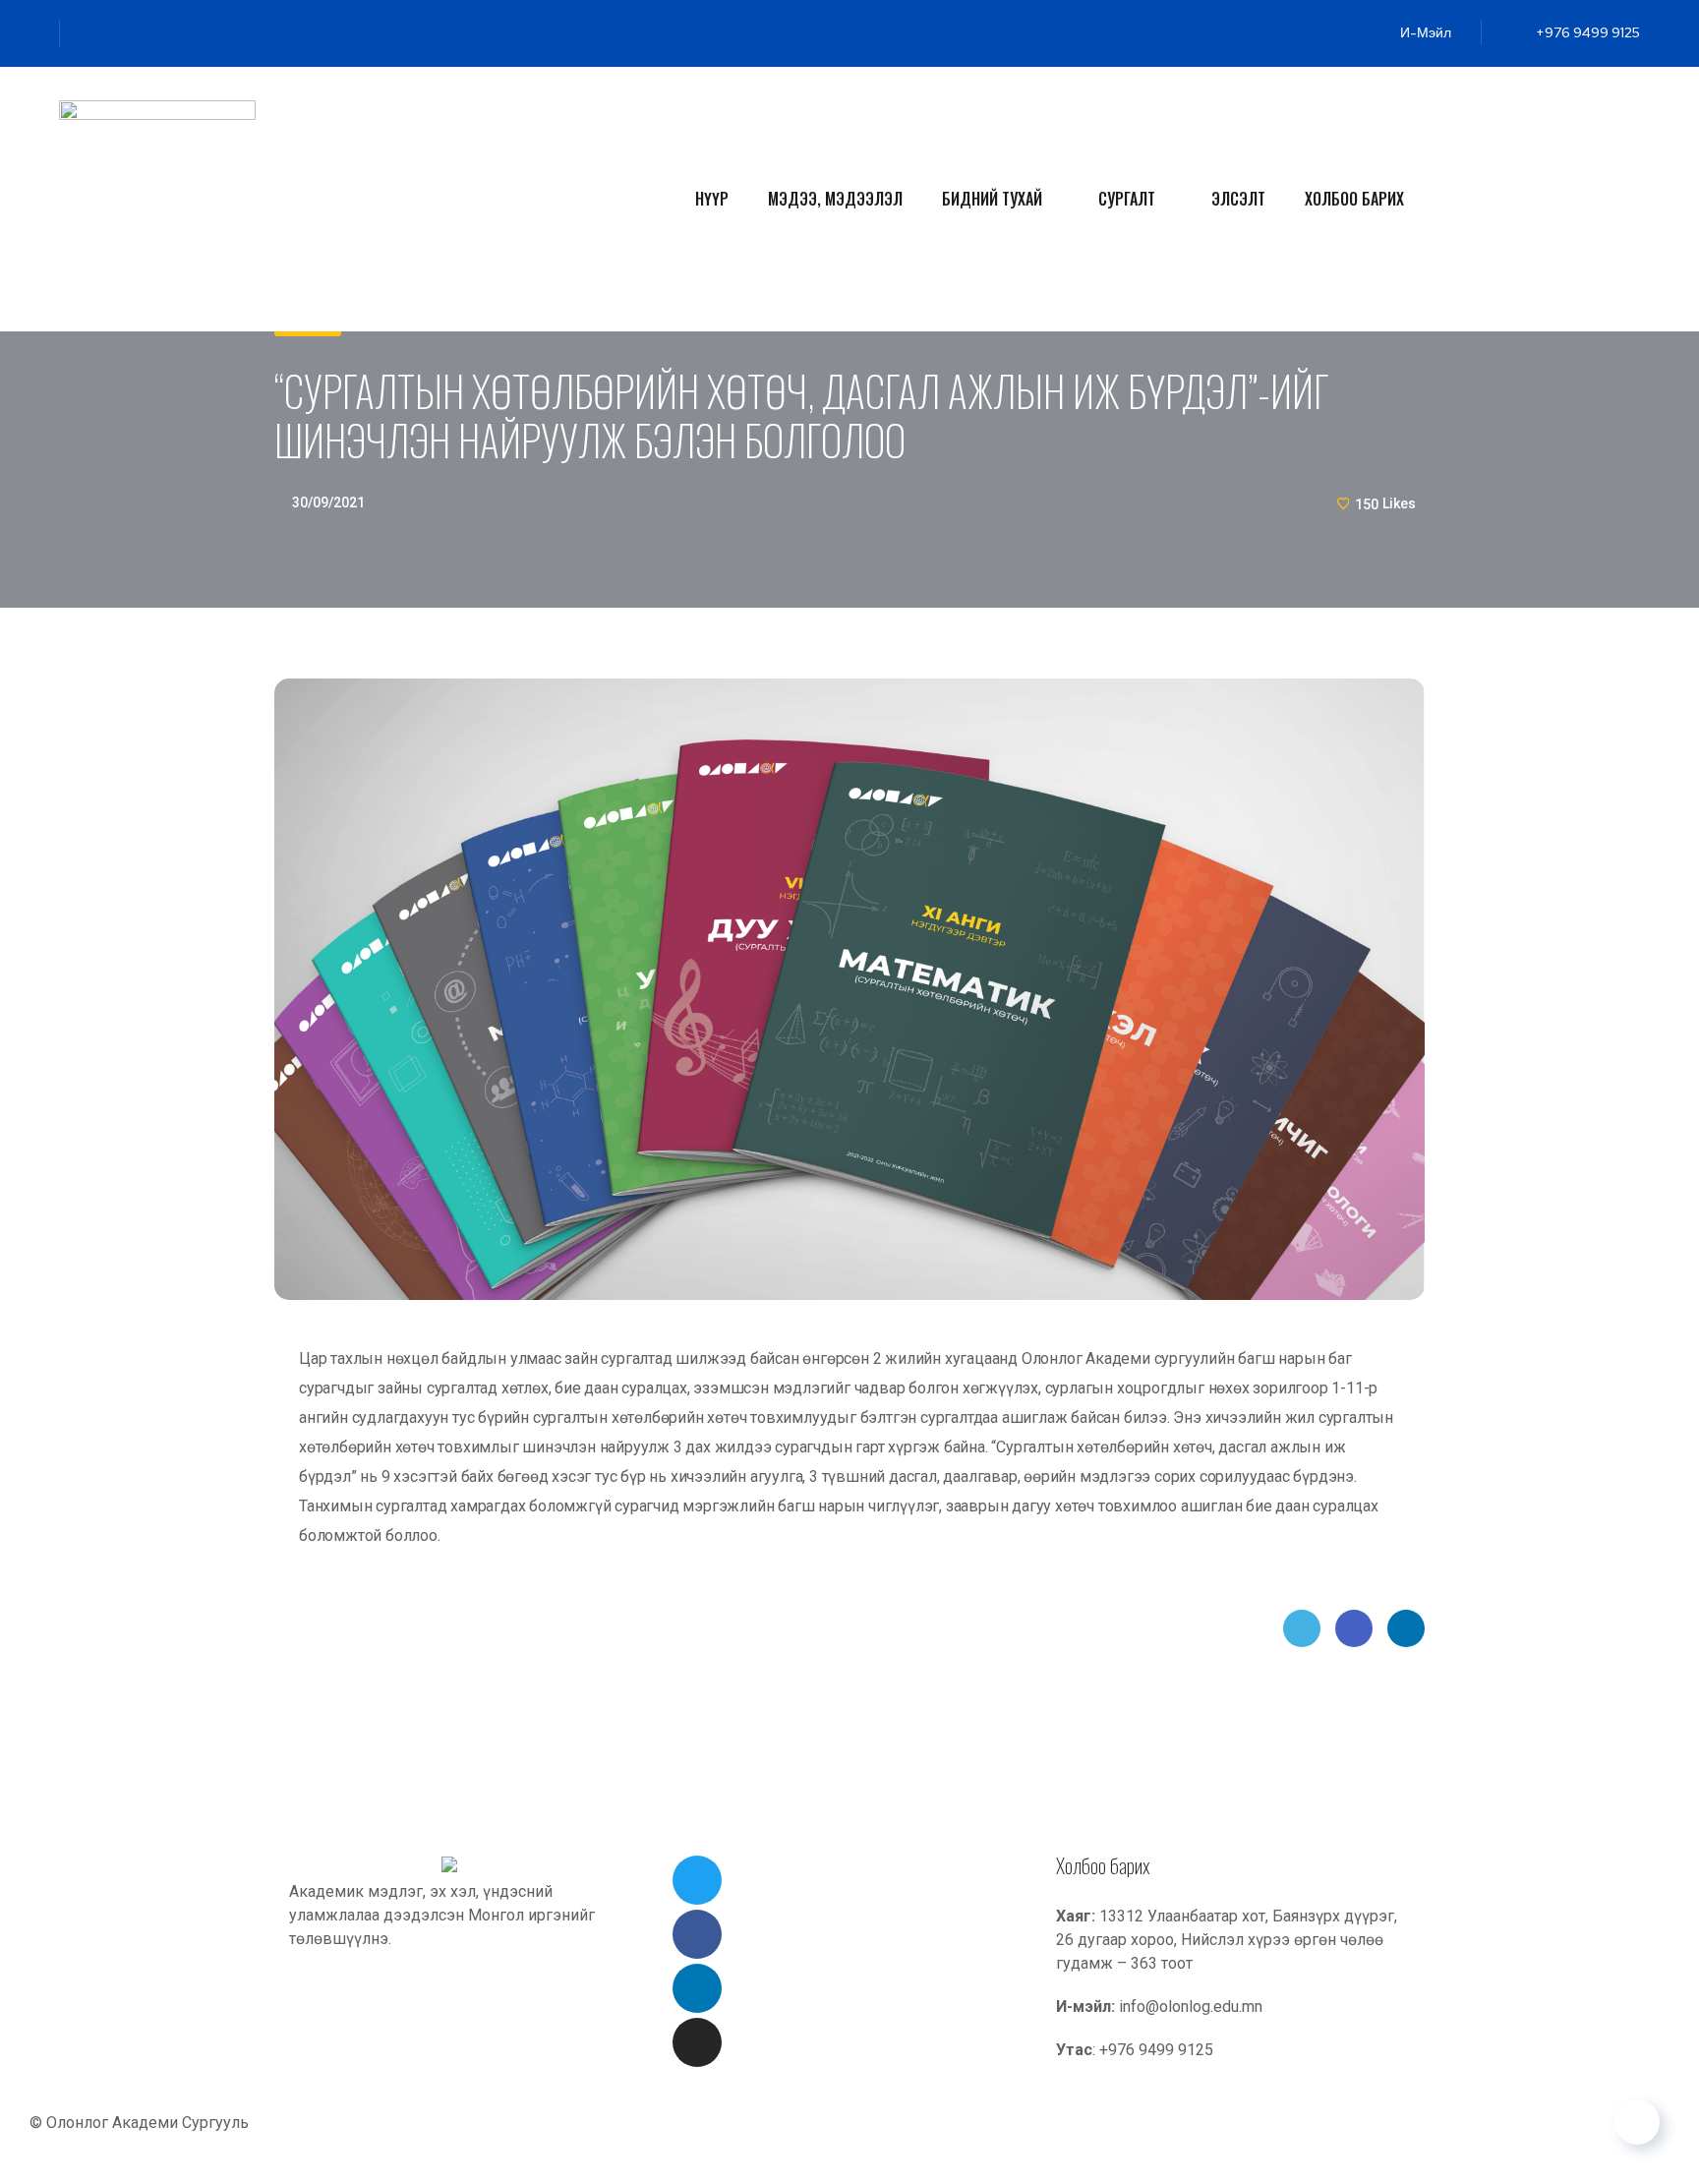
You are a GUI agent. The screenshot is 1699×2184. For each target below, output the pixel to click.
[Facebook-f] (124, 33)
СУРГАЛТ (1127, 199)
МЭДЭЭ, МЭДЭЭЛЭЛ (835, 199)
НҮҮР (712, 199)
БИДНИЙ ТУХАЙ (992, 199)
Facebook (1354, 1628)
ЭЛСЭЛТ (1238, 199)
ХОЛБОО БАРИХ (1354, 199)
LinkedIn (1406, 1628)
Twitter (1302, 1628)
